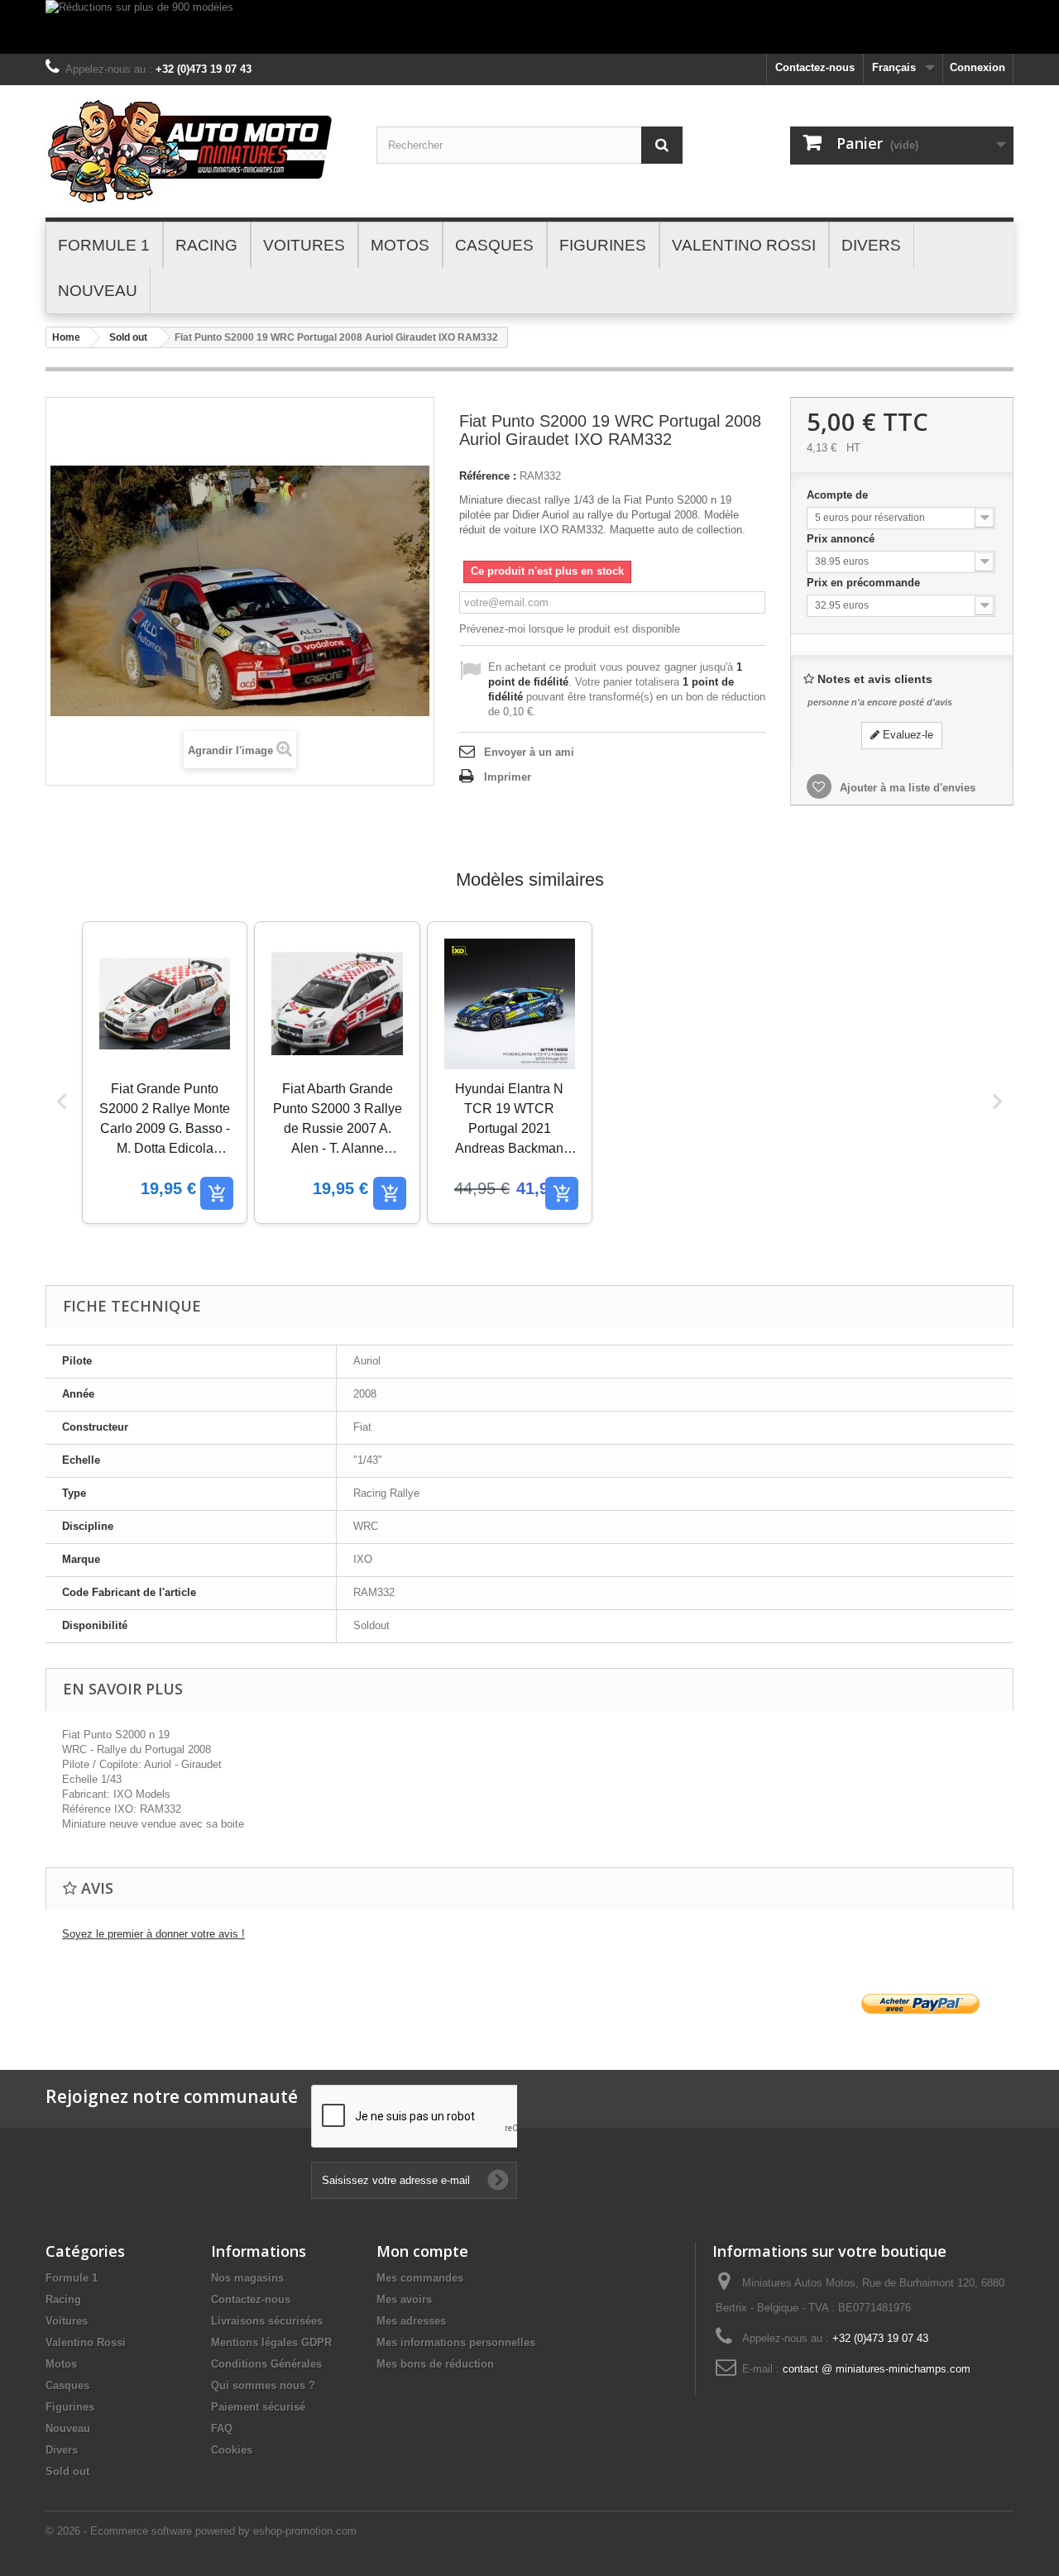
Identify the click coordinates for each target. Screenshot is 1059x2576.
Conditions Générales (266, 2364)
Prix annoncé (842, 539)
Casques (67, 2385)
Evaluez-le (906, 735)
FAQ (222, 2428)
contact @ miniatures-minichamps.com (877, 2369)
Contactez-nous (815, 67)
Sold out (128, 337)
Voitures (67, 2321)
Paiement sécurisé (258, 2407)
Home (66, 337)
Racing (63, 2299)
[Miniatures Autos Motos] (199, 151)
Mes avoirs (404, 2299)
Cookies (232, 2450)
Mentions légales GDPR (271, 2342)
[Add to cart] (217, 1193)
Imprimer (508, 777)
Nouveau (68, 2428)
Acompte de (839, 495)
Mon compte (422, 2251)
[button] (62, 1102)
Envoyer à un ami (529, 752)
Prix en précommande (865, 583)
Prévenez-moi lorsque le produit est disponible (570, 629)
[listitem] (165, 1073)
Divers (62, 2450)
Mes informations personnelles (456, 2342)
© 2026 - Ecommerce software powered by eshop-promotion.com (201, 2531)
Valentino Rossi (86, 2342)
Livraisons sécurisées (267, 2321)
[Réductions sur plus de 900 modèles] (529, 27)
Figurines (70, 2407)
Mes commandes (420, 2278)
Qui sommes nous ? (263, 2385)
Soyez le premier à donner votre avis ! (153, 1934)
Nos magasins (247, 2278)
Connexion (978, 67)
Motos (61, 2364)
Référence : (488, 476)
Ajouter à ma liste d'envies (906, 788)
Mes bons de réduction (435, 2364)
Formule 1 (72, 2278)
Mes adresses (411, 2321)
